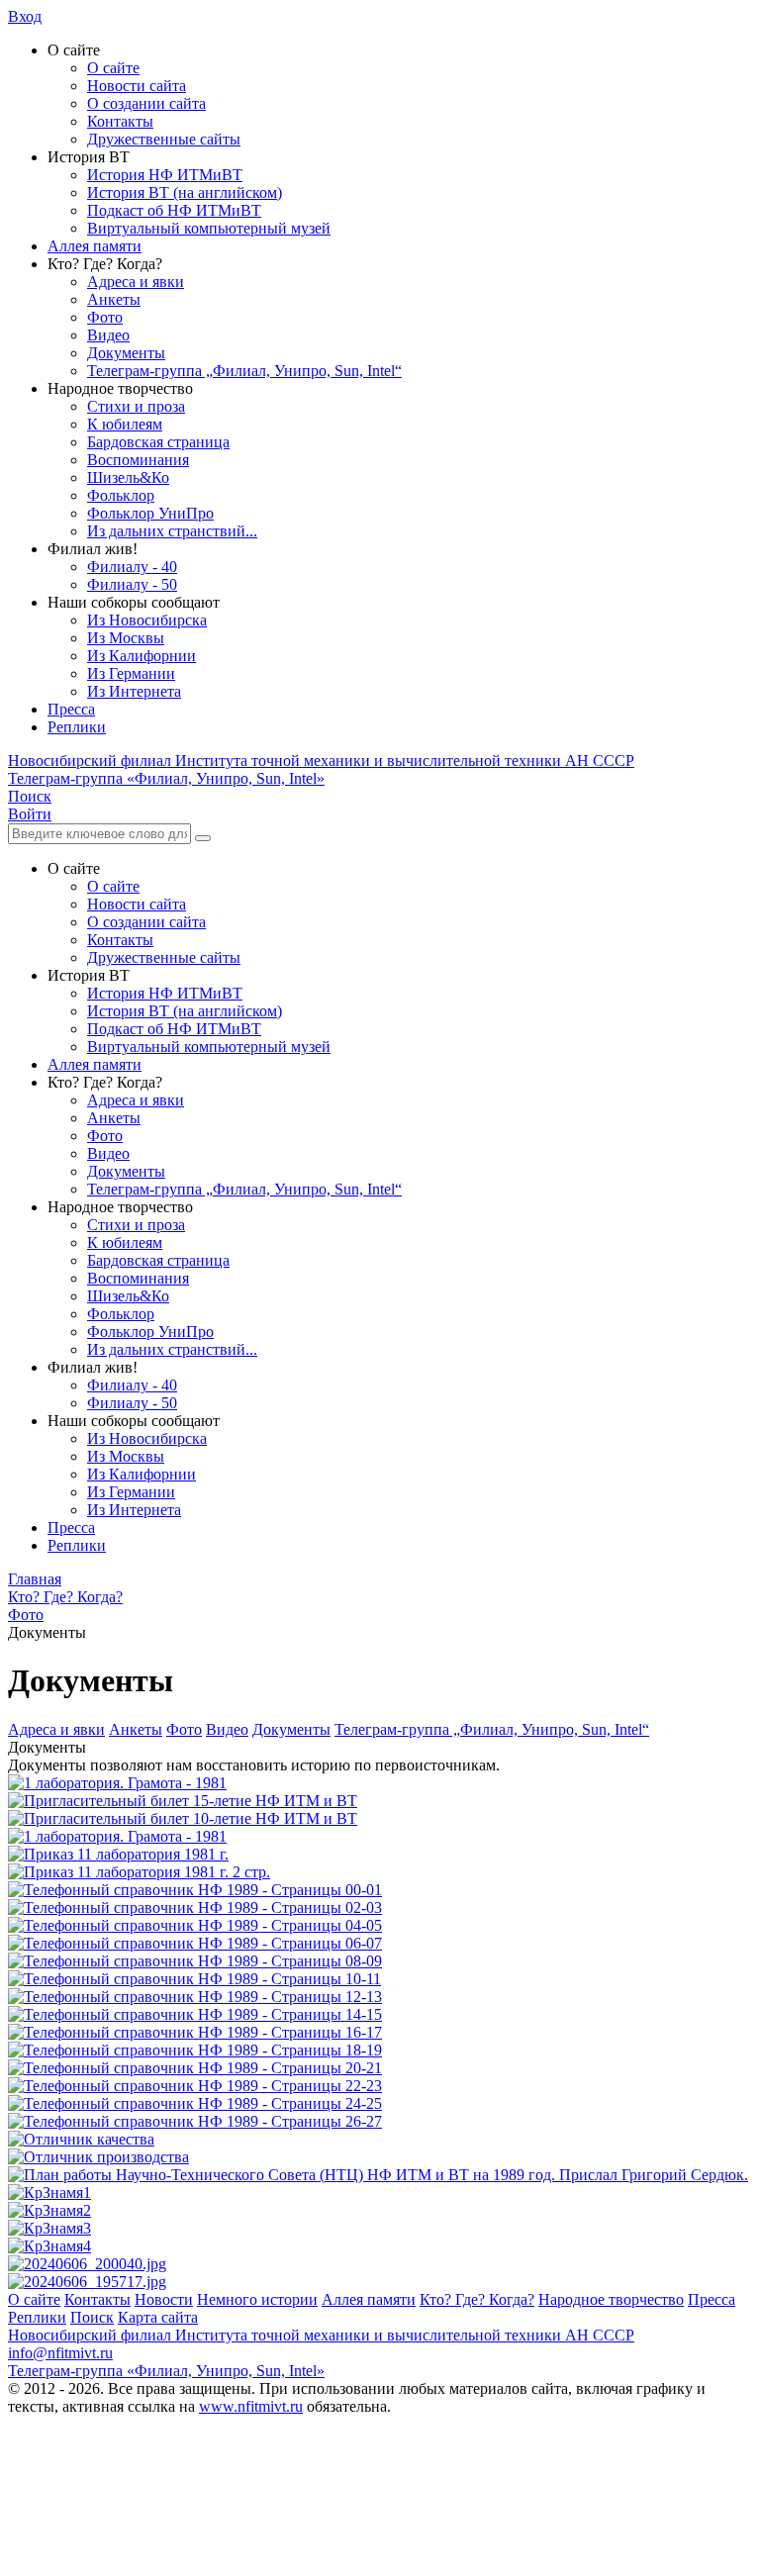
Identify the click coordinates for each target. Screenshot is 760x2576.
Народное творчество (611, 2299)
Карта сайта (158, 2317)
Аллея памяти (95, 246)
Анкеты (114, 299)
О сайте (113, 68)
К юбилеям (125, 424)
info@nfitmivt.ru (60, 2353)
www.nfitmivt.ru (251, 2406)
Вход (25, 16)
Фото (105, 317)
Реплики (77, 727)
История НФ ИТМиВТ (165, 175)
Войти (30, 814)
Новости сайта (137, 86)
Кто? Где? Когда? (477, 2299)
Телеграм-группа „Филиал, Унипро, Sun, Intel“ (244, 371)
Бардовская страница (158, 442)
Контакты (120, 121)
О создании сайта (146, 103)
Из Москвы (126, 638)
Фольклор (121, 495)
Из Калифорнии (142, 656)
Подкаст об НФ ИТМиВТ (174, 210)
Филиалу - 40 (132, 567)
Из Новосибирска (147, 620)
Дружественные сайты (164, 139)
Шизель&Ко (128, 477)
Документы (126, 353)
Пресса (71, 709)
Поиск (92, 2317)
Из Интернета (134, 691)
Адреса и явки (136, 282)
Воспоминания (138, 460)
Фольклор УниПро (150, 513)
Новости (164, 2299)
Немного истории (257, 2299)
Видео (108, 335)
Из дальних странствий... (172, 531)
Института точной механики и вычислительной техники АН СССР (321, 761)
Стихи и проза (136, 406)
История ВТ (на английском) (185, 192)
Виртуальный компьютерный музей (209, 228)
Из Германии (131, 673)
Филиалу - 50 (132, 584)
